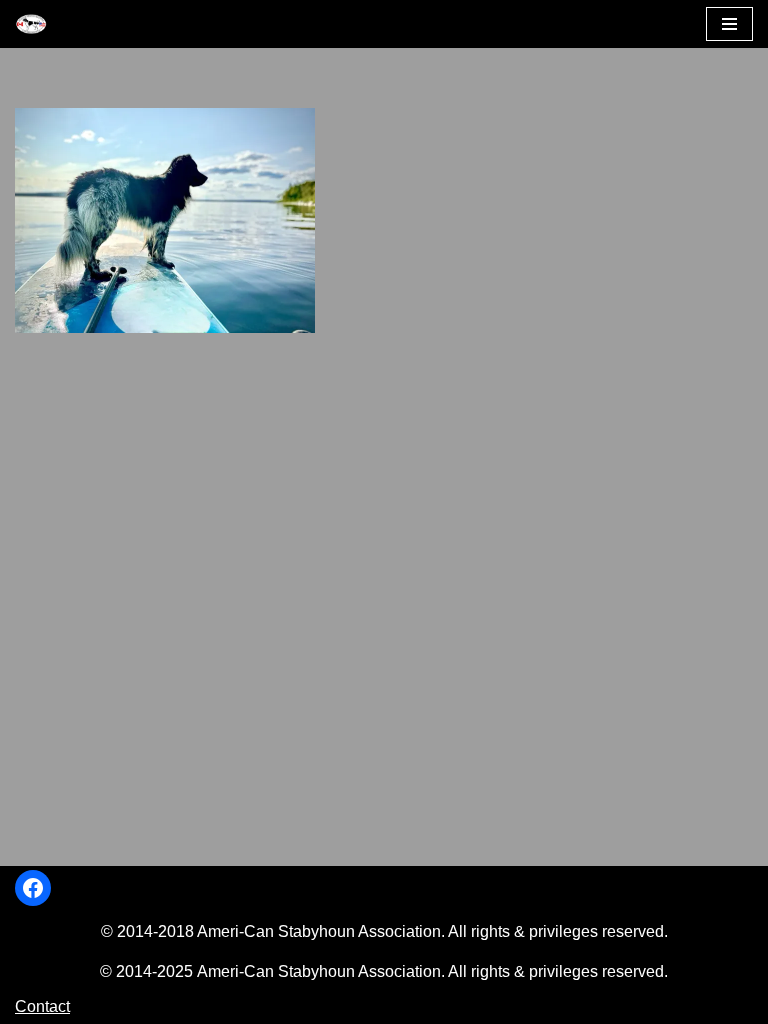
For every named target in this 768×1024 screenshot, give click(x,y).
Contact (42, 1006)
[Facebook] (33, 888)
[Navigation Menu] (729, 24)
